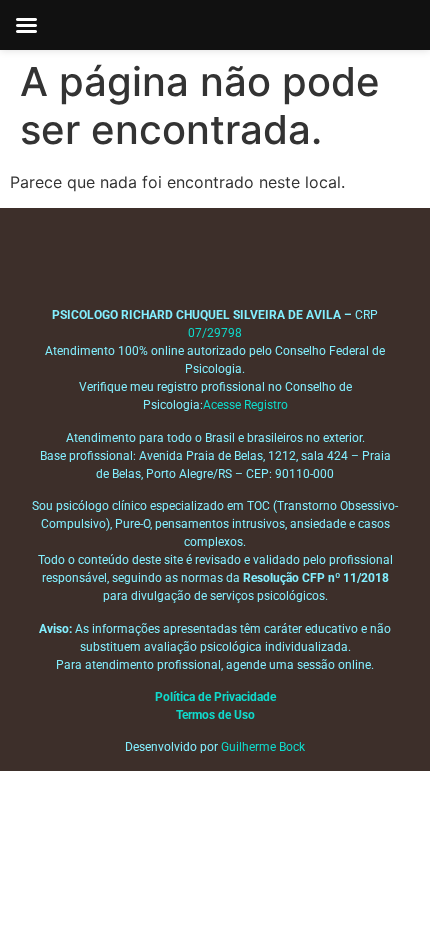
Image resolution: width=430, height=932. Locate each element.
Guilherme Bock (263, 747)
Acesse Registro (245, 405)
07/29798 (215, 333)
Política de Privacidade (215, 697)
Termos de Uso (215, 715)
